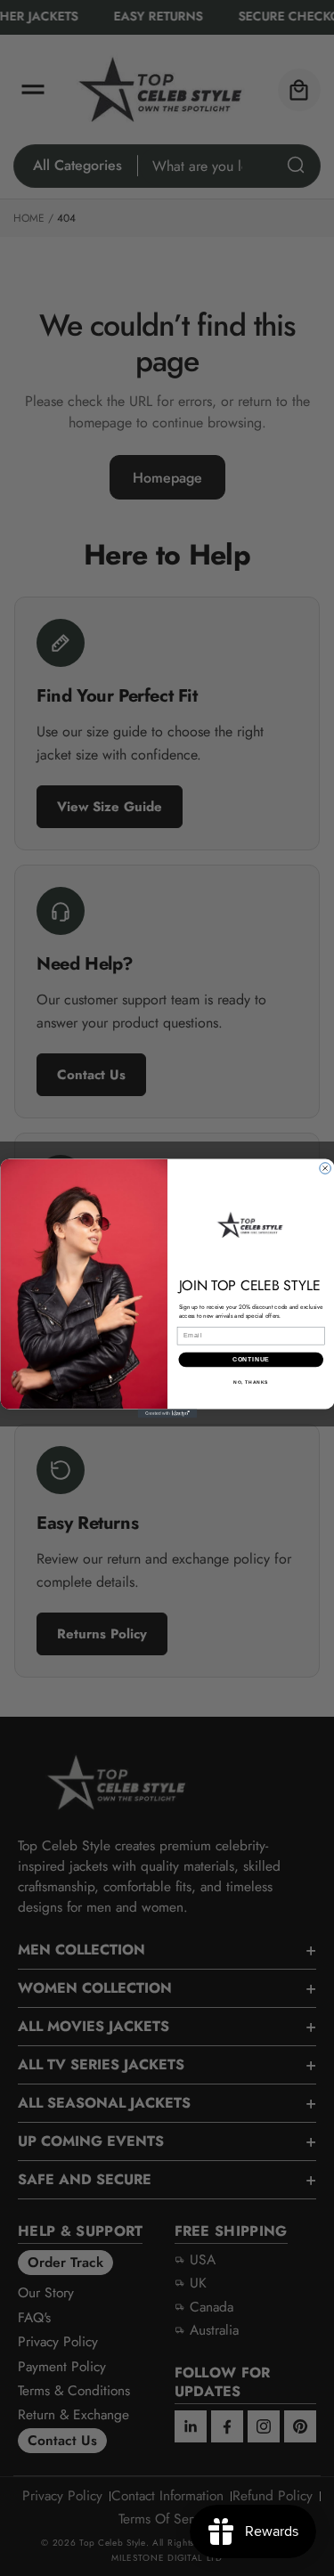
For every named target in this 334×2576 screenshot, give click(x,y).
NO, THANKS (250, 1382)
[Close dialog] (325, 1168)
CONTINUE (250, 1359)
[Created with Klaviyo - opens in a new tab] (167, 1413)
